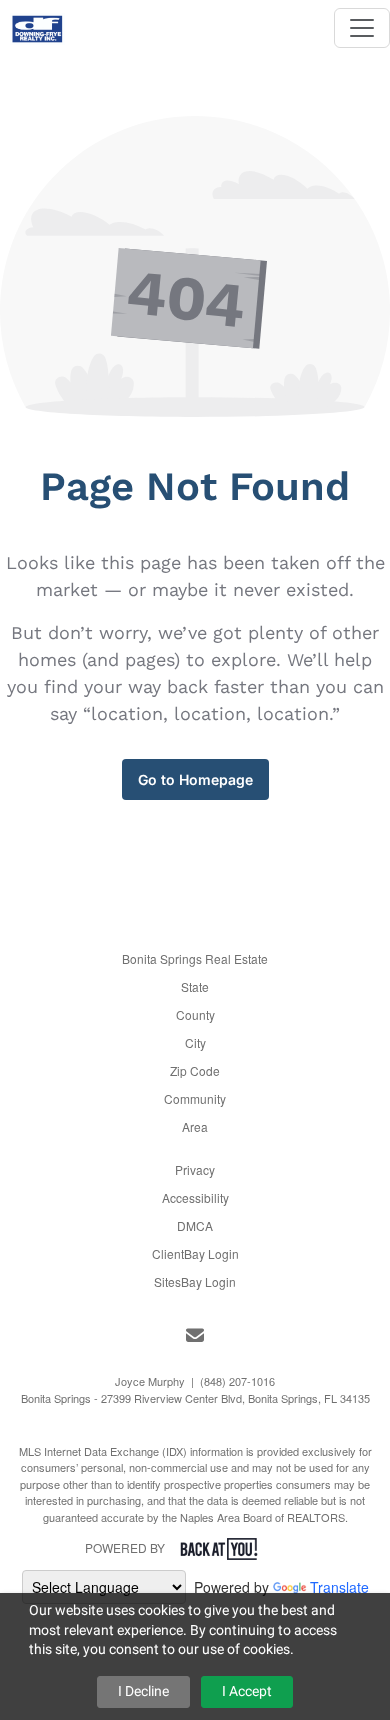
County (195, 1014)
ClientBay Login (195, 1253)
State (195, 986)
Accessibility (195, 1197)
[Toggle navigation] (362, 28)
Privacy (195, 1169)
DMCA (195, 1225)
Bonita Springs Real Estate (195, 958)
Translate (339, 1587)
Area (195, 1126)
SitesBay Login (195, 1281)
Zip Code (195, 1070)
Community (195, 1098)
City (195, 1042)
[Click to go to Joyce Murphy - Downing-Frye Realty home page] (37, 23)
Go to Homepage (195, 779)
